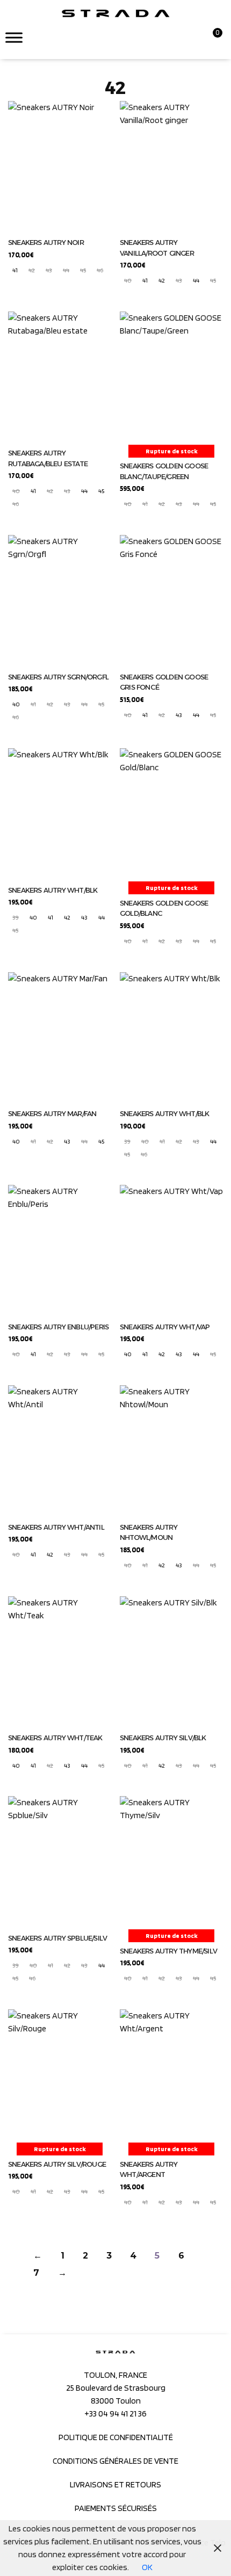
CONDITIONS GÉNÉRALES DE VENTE (115, 2461)
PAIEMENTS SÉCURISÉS (116, 2508)
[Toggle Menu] (14, 37)
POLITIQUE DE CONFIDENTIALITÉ (116, 2437)
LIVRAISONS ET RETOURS (115, 2484)
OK (147, 2567)
